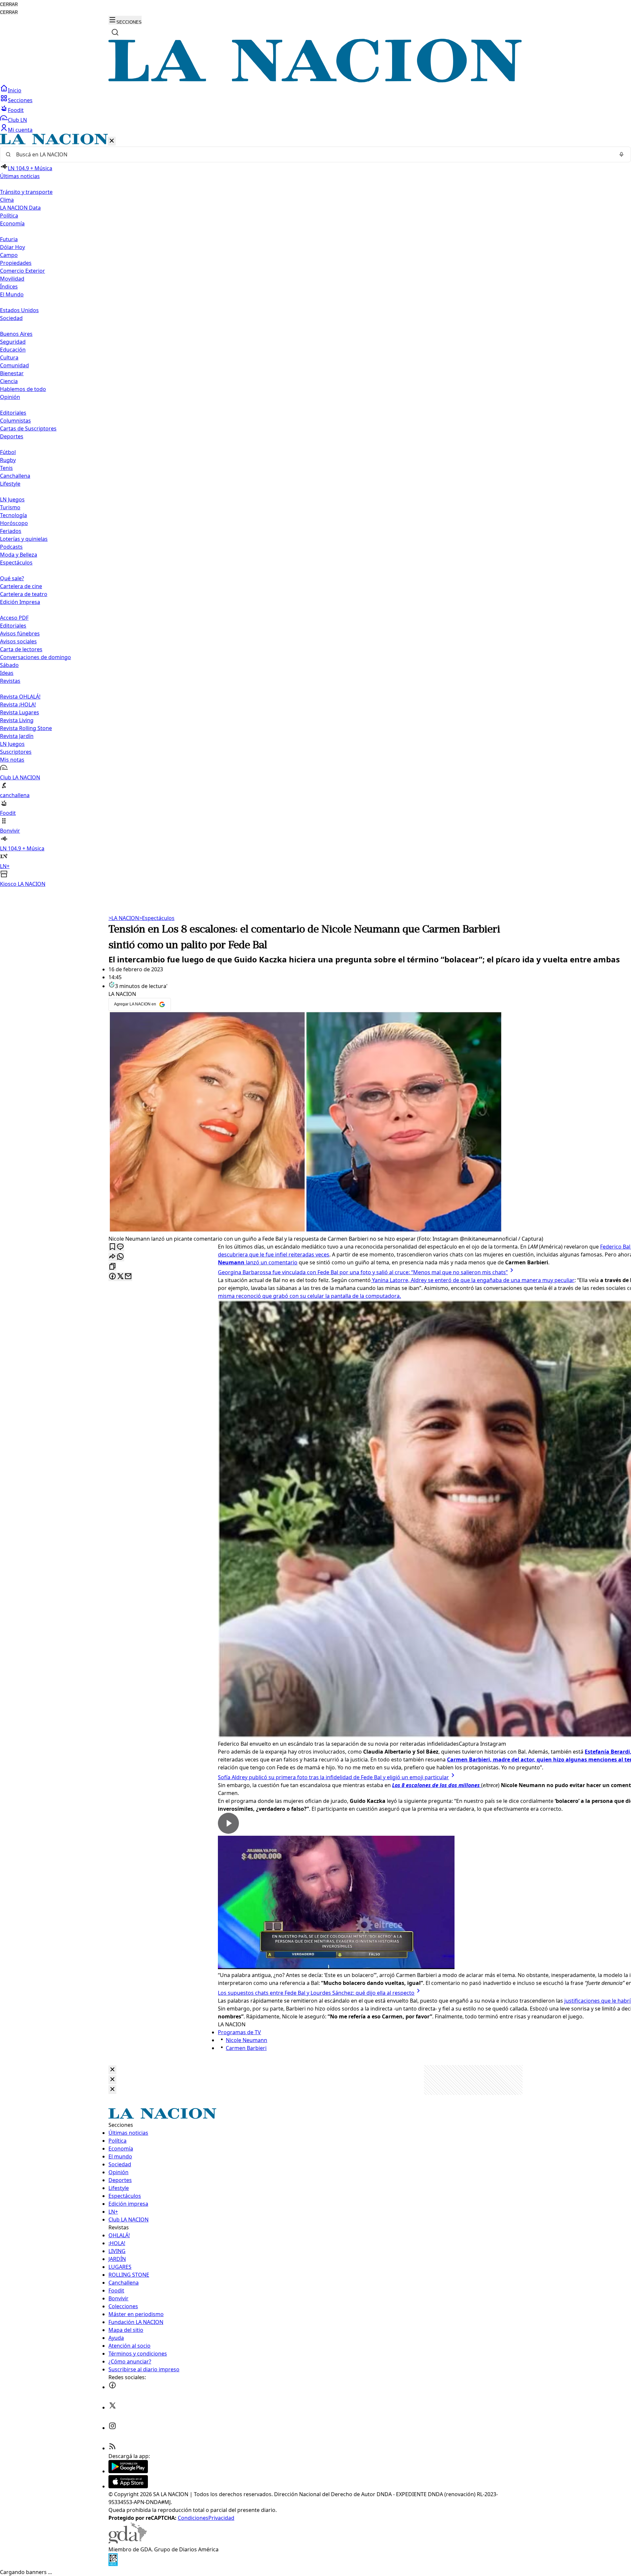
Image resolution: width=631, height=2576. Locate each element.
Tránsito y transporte (26, 192)
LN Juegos (12, 499)
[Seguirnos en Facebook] (112, 2387)
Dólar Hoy (12, 247)
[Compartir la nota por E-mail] (128, 1277)
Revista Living (17, 720)
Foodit (16, 110)
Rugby (8, 460)
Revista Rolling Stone (26, 728)
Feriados (11, 531)
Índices (9, 287)
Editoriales (13, 413)
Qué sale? (12, 578)
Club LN (17, 120)
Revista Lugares (20, 712)
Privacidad (221, 2518)
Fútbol (8, 452)
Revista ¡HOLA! (18, 704)
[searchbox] (313, 154)
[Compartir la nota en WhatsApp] (120, 1257)
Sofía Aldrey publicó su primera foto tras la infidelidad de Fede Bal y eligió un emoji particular (333, 1777)
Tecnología (13, 515)
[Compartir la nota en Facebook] (112, 1277)
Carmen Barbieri (246, 2048)
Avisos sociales (18, 641)
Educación (13, 350)
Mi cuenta (20, 130)
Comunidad (14, 365)
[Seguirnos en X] (112, 2407)
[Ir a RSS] (112, 2448)
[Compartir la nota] (112, 1257)
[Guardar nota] (112, 1247)
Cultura (9, 357)
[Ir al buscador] (115, 32)
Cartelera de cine (21, 586)
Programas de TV (239, 2032)
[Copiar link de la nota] (112, 1267)
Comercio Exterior (23, 271)
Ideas (7, 673)
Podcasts (11, 547)
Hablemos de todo (23, 389)
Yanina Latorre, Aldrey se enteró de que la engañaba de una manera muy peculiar (473, 1280)
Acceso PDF (14, 618)
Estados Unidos (19, 310)
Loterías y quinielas (24, 539)
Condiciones (193, 2518)
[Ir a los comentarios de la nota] (120, 1247)
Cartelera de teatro (24, 594)
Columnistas (15, 421)
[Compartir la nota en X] (120, 1277)
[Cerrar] (112, 141)
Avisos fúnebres (20, 633)
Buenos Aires (16, 334)
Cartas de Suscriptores (28, 428)
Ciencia (9, 381)
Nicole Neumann (246, 2040)
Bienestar (12, 373)
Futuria (9, 239)
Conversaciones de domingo (35, 657)
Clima (7, 200)
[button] (315, 511)
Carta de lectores (21, 649)
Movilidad (12, 279)
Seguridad (13, 342)
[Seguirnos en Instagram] (112, 2428)
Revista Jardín (17, 736)
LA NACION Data (20, 208)
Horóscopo (14, 523)
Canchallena (15, 476)
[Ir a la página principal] (315, 80)
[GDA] (128, 2541)
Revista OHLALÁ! (20, 697)
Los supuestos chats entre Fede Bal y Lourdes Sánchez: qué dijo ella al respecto (316, 1993)
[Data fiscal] (113, 2564)
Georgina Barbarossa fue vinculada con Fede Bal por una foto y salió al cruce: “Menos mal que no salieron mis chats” (363, 1272)
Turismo (10, 507)
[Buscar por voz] (621, 154)
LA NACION (124, 918)
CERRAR (9, 4)
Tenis (6, 468)
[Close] (112, 2070)
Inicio (15, 90)
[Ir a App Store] (128, 2486)
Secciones (20, 100)
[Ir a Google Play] (128, 2471)
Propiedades (16, 263)
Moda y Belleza (19, 555)
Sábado (9, 665)
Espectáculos (157, 918)
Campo (9, 255)
